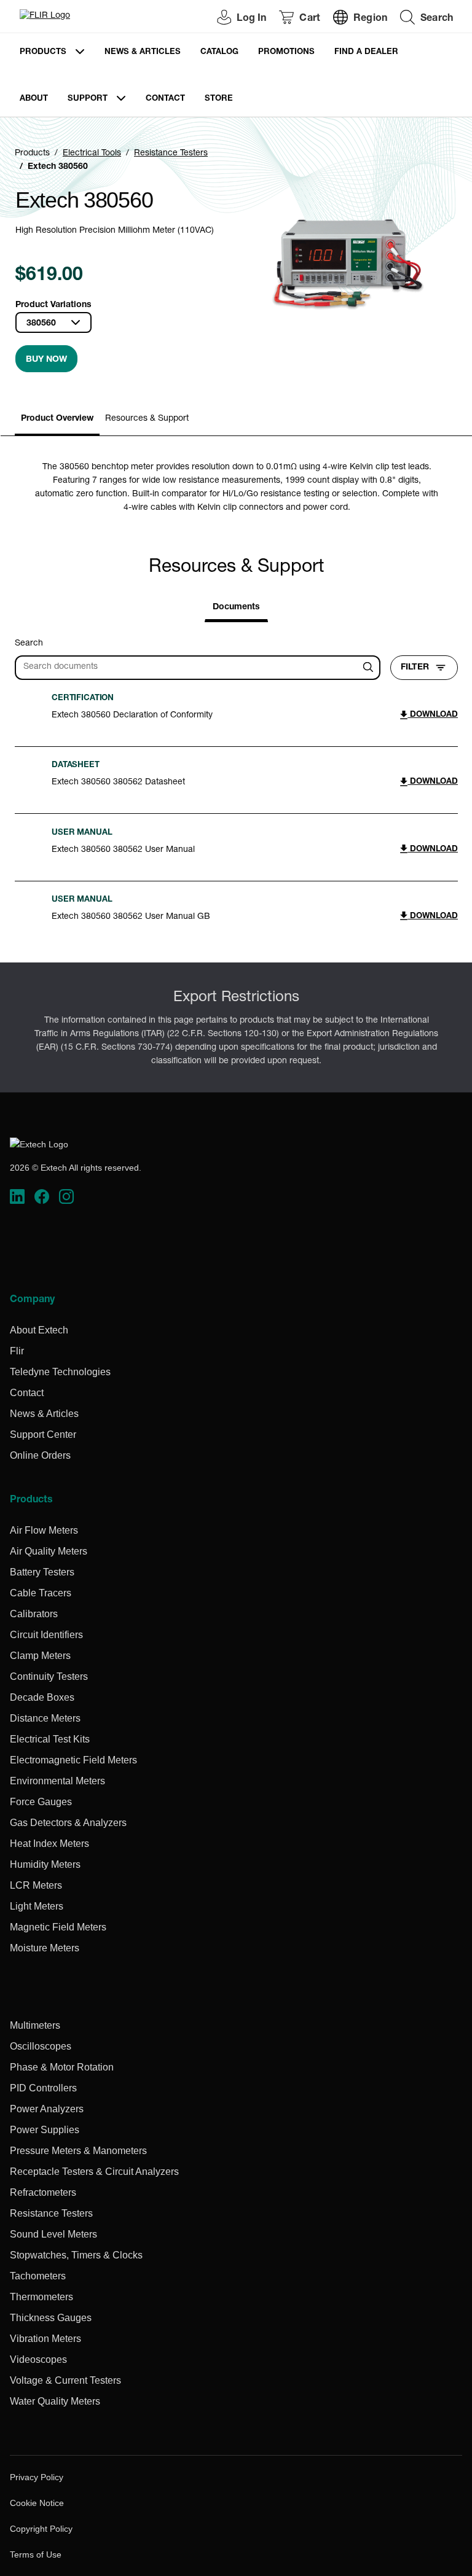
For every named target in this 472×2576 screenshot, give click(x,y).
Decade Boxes (42, 1697)
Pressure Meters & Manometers (78, 2151)
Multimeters (35, 2025)
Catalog (219, 53)
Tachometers (38, 2276)
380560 (41, 324)
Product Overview (57, 419)
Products (43, 53)
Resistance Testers (171, 154)
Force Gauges (41, 1802)
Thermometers (41, 2297)
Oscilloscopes (41, 2046)
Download (433, 715)
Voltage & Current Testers (65, 2380)
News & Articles (143, 53)
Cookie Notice (37, 2503)
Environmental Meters (57, 1781)
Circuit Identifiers (46, 1635)
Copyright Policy (41, 2529)
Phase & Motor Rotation (62, 2067)
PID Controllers (43, 2088)
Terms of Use (36, 2555)
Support (88, 99)
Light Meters (37, 1906)
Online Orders (40, 1455)
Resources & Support (147, 419)
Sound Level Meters (53, 2234)
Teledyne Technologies (60, 1372)
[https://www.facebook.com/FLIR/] (42, 1196)
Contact (165, 99)
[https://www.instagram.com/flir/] (66, 1196)
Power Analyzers (47, 2109)
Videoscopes (38, 2359)
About (34, 99)
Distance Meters (45, 1718)
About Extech (39, 1330)
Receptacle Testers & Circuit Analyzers (94, 2172)
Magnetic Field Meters (58, 1927)
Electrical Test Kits (50, 1739)
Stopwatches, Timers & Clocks (76, 2255)
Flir (17, 1351)
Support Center (43, 1434)
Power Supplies (45, 2130)
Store (219, 99)
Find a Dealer (366, 53)
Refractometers (43, 2192)
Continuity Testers (49, 1676)
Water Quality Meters (55, 2401)
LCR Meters (36, 1885)
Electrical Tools (92, 154)
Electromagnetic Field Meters (73, 1760)
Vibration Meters (45, 2339)
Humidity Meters (45, 1864)
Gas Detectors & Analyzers (68, 1823)
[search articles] (370, 668)
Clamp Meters (40, 1656)
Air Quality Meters (49, 1551)
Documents (236, 607)
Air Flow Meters (44, 1530)
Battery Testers (42, 1572)
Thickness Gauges (51, 2318)
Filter (415, 668)
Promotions (286, 53)
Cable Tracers (41, 1593)
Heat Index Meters (49, 1844)
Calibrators (34, 1614)
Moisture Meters (45, 1948)
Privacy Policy (37, 2477)
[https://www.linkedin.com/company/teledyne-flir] (17, 1196)
